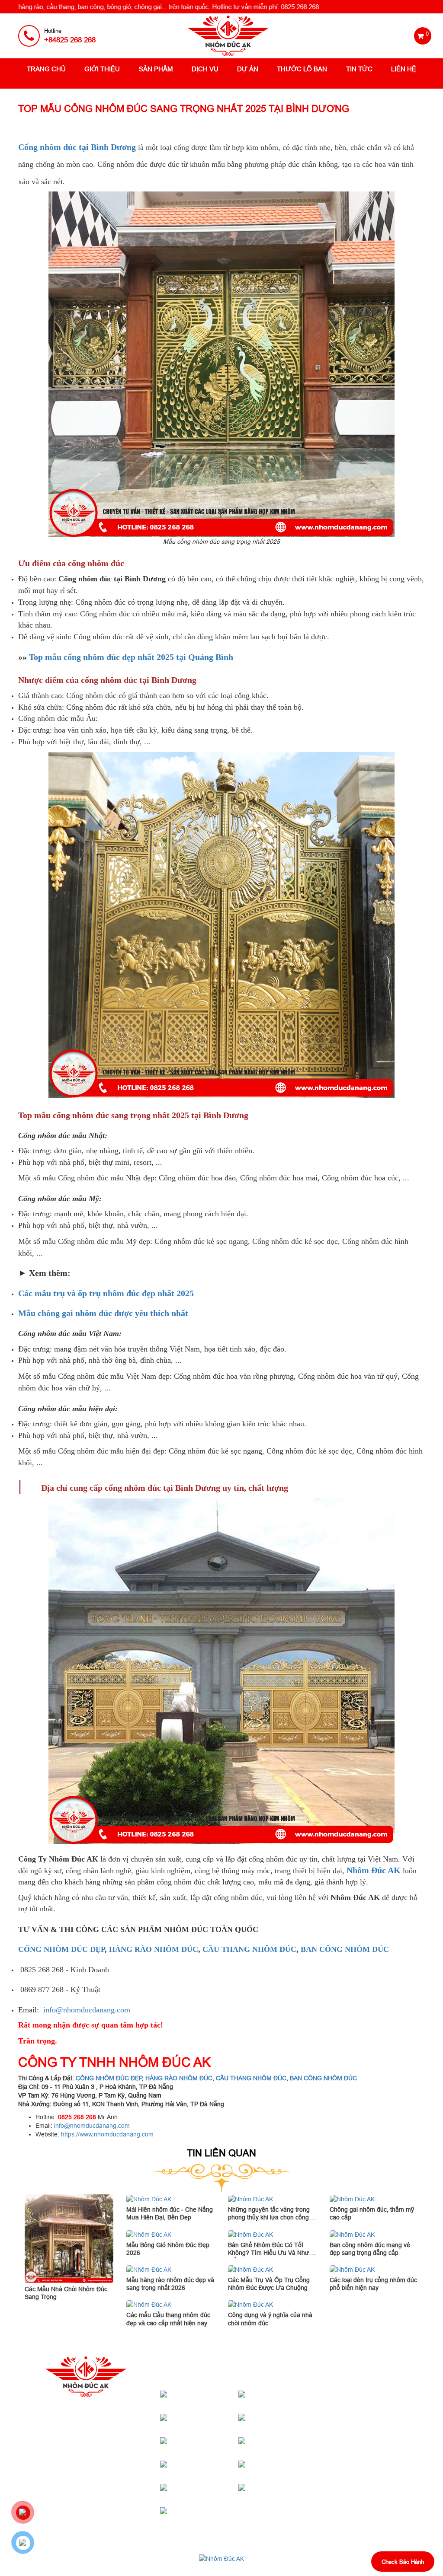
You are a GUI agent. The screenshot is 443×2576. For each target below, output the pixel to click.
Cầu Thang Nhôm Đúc (289, 2423)
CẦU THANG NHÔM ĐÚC (249, 1949)
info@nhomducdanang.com (87, 2010)
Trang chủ (46, 69)
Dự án (248, 69)
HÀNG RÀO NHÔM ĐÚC (154, 1949)
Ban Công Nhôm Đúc (289, 2469)
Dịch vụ (205, 69)
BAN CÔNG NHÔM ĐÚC (345, 1949)
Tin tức (359, 69)
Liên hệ (404, 69)
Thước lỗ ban (302, 69)
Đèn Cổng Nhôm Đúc (210, 2446)
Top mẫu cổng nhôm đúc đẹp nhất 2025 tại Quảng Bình (131, 657)
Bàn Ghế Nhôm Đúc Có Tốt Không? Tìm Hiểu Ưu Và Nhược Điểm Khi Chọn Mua (272, 2253)
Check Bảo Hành (403, 2562)
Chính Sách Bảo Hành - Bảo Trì (373, 2406)
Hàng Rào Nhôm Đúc (210, 2469)
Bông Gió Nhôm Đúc (289, 2493)
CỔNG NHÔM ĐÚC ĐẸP (61, 1949)
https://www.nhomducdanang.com (107, 2134)
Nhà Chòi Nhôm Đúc (211, 2423)
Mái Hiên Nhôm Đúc (290, 2399)
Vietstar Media (320, 2567)
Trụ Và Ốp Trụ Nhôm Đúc (290, 2446)
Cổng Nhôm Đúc (217, 2399)
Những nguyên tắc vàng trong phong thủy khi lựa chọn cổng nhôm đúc (269, 2217)
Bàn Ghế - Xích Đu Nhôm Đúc (211, 2493)
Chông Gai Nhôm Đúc (210, 2516)
